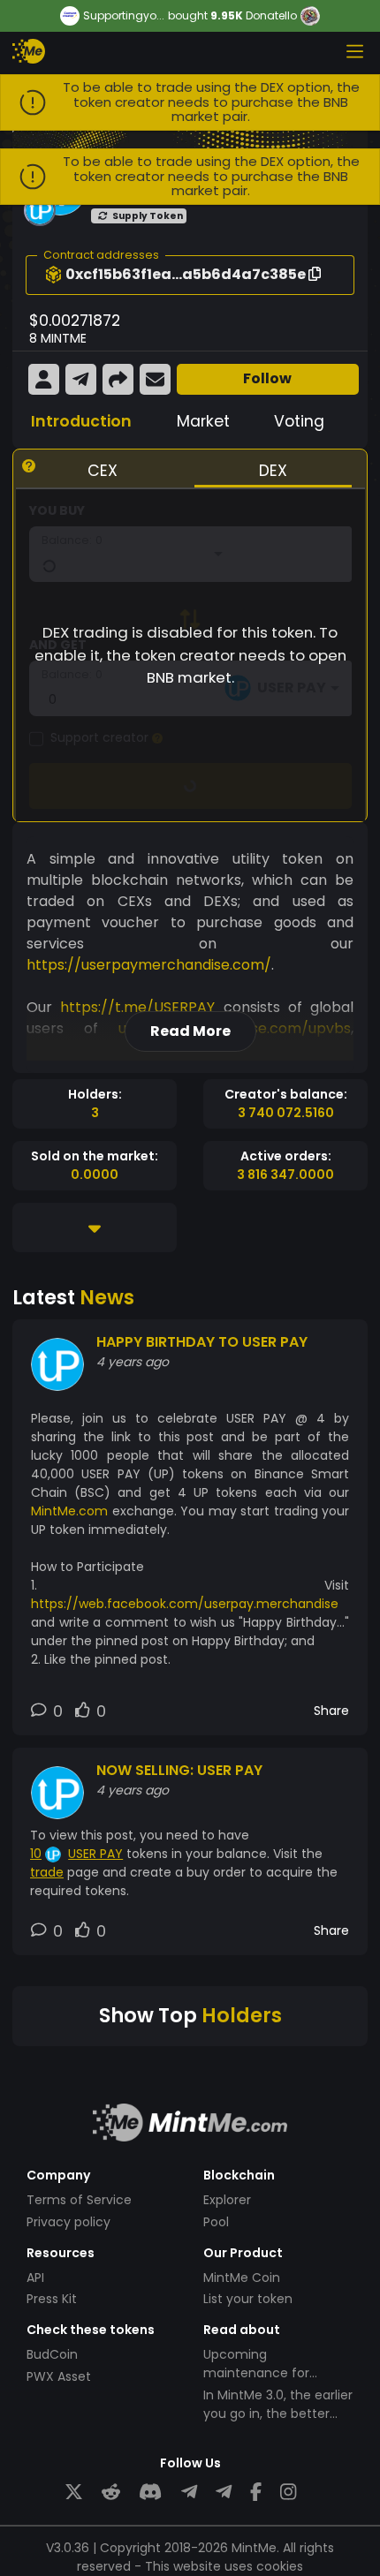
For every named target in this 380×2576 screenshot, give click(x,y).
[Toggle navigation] (354, 51)
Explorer (227, 2200)
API (35, 2278)
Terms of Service (79, 2200)
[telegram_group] (189, 2493)
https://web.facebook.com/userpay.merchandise (185, 1604)
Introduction (81, 421)
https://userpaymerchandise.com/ (149, 965)
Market (203, 421)
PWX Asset (59, 2376)
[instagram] (288, 2493)
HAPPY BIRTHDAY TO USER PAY (202, 1342)
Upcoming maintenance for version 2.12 (256, 2373)
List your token (248, 2299)
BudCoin (52, 2354)
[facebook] (256, 2493)
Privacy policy (68, 2222)
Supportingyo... (124, 16)
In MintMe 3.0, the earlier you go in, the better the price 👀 (278, 2414)
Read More (190, 1031)
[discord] (150, 2493)
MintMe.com (69, 1511)
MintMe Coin (242, 2278)
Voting (299, 421)
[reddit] (111, 2493)
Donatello (271, 15)
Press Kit (52, 2299)
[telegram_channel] (224, 2493)
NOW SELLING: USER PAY (179, 1770)
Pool (216, 2222)
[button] (53, 275)
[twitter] (74, 2493)
